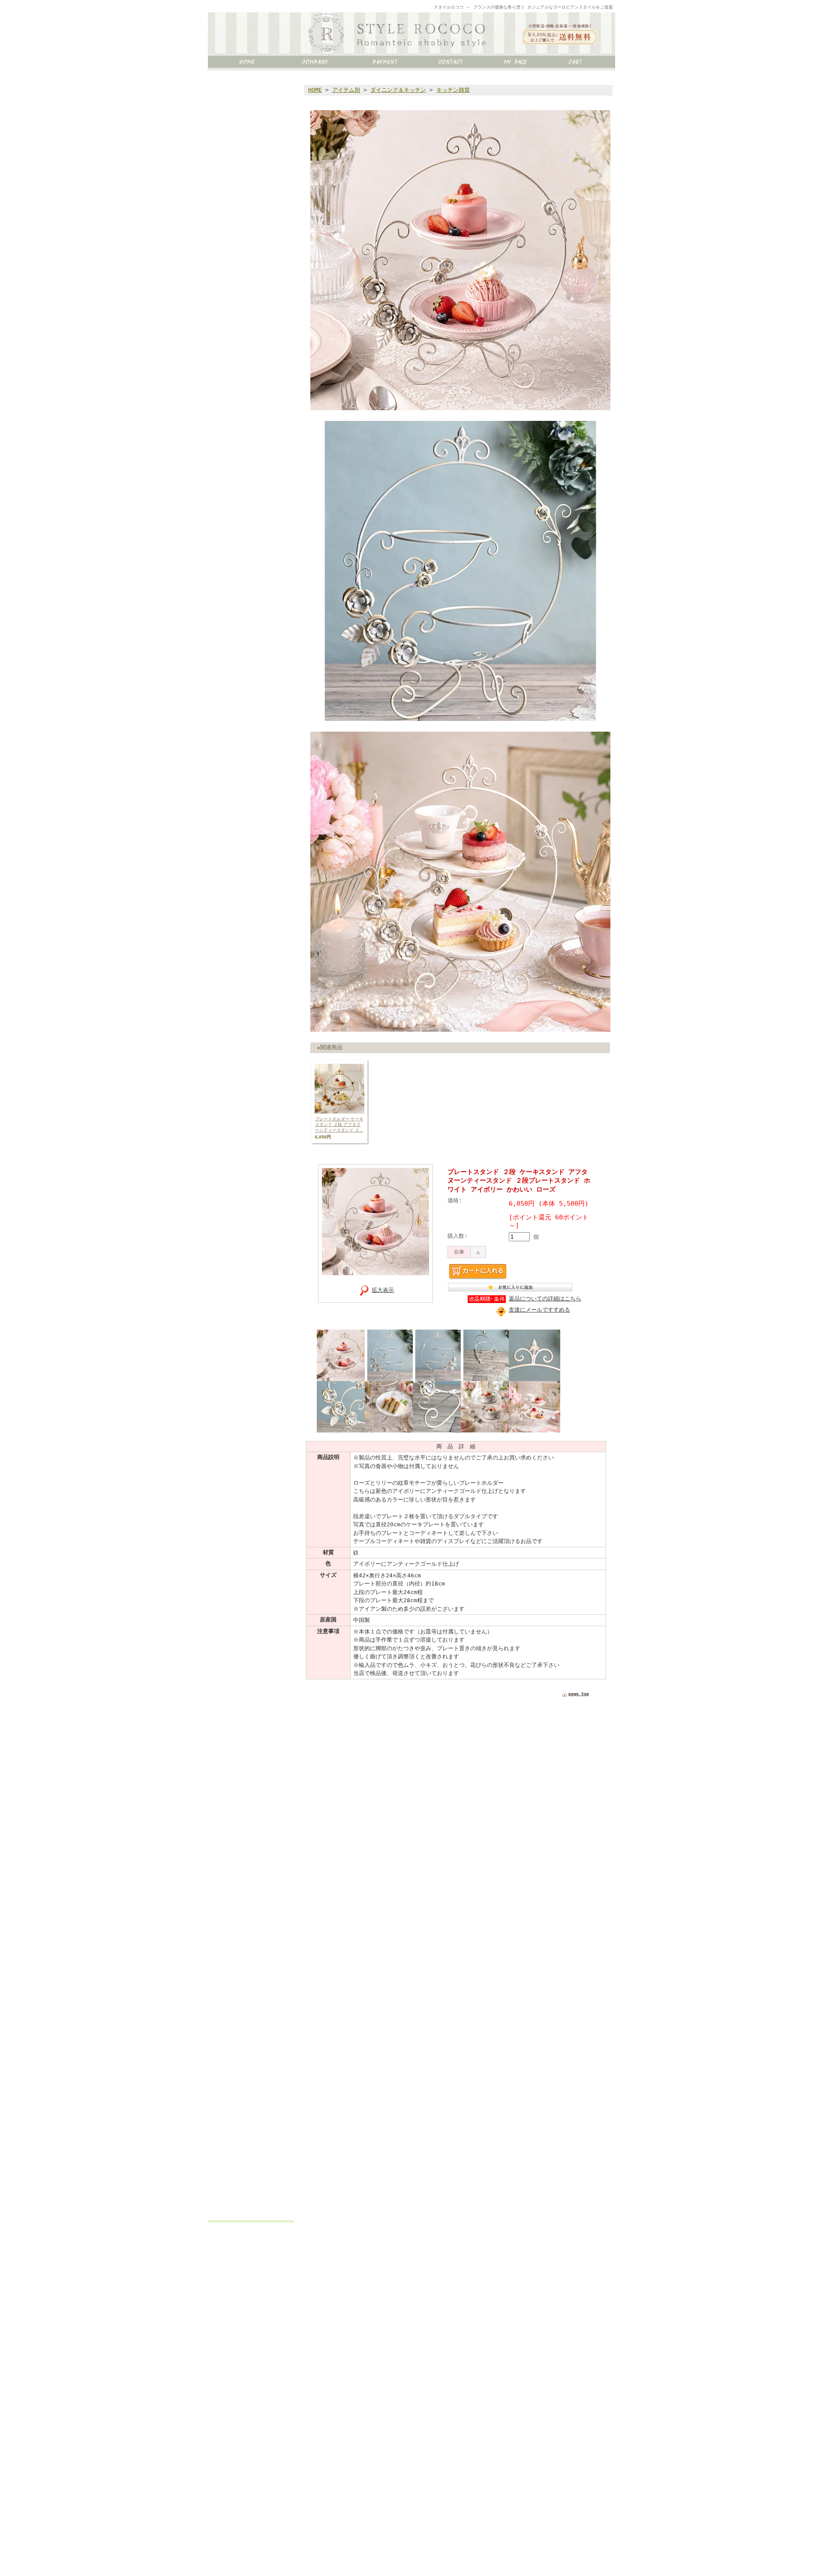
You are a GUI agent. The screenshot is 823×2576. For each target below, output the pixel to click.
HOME (315, 90)
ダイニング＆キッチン (398, 90)
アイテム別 (346, 90)
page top (579, 1694)
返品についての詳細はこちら (545, 1299)
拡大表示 (383, 1290)
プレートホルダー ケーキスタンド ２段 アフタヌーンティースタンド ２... (339, 1124)
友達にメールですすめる (539, 1310)
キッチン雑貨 (453, 90)
